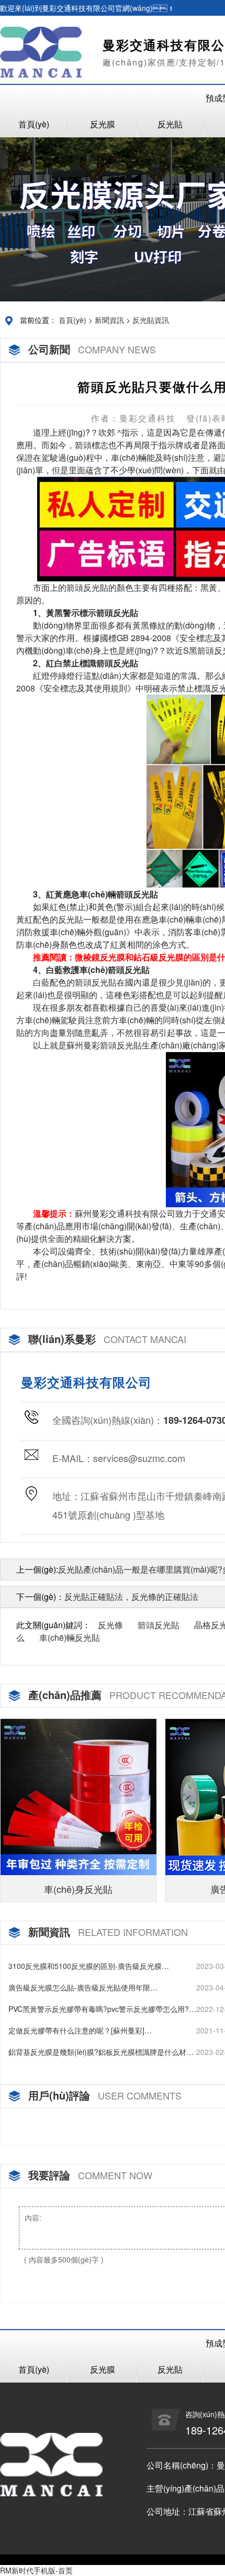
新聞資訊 (109, 320)
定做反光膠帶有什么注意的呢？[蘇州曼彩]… (80, 2030)
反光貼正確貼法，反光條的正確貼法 (131, 1597)
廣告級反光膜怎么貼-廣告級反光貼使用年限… (83, 1987)
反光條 (110, 1625)
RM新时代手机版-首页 (36, 2570)
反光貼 (170, 124)
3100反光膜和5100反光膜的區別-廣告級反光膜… (89, 1966)
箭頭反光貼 (159, 1625)
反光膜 (103, 124)
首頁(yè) (34, 124)
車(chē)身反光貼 (78, 1889)
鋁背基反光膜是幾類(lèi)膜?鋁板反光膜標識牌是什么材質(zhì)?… (101, 2052)
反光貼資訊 (151, 320)
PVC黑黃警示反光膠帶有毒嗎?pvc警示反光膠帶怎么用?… (102, 2009)
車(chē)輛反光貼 (70, 1637)
